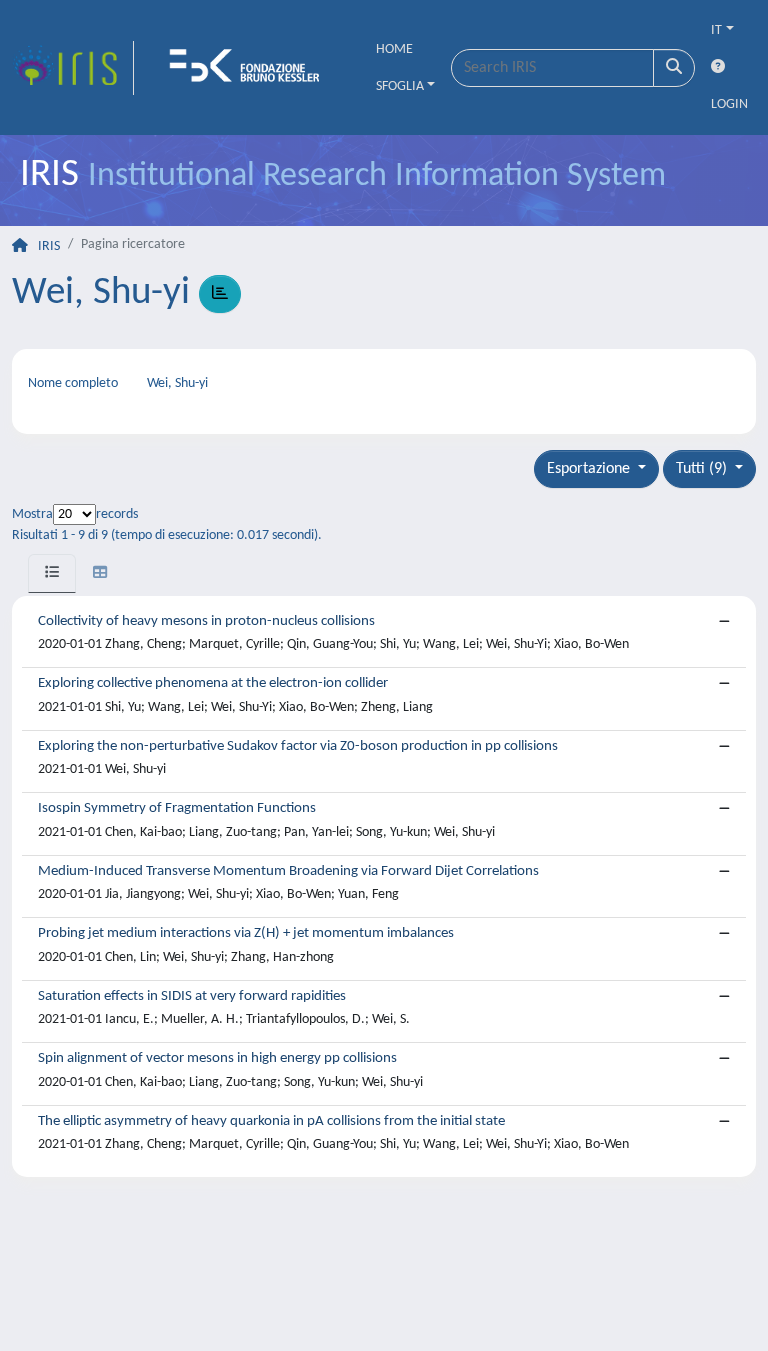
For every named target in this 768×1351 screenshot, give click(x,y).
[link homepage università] (251, 68)
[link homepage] (73, 68)
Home (394, 49)
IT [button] (716, 30)
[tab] (52, 573)
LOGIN (729, 104)
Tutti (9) (703, 469)
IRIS (49, 246)
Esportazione (590, 469)
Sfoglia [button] (400, 86)
